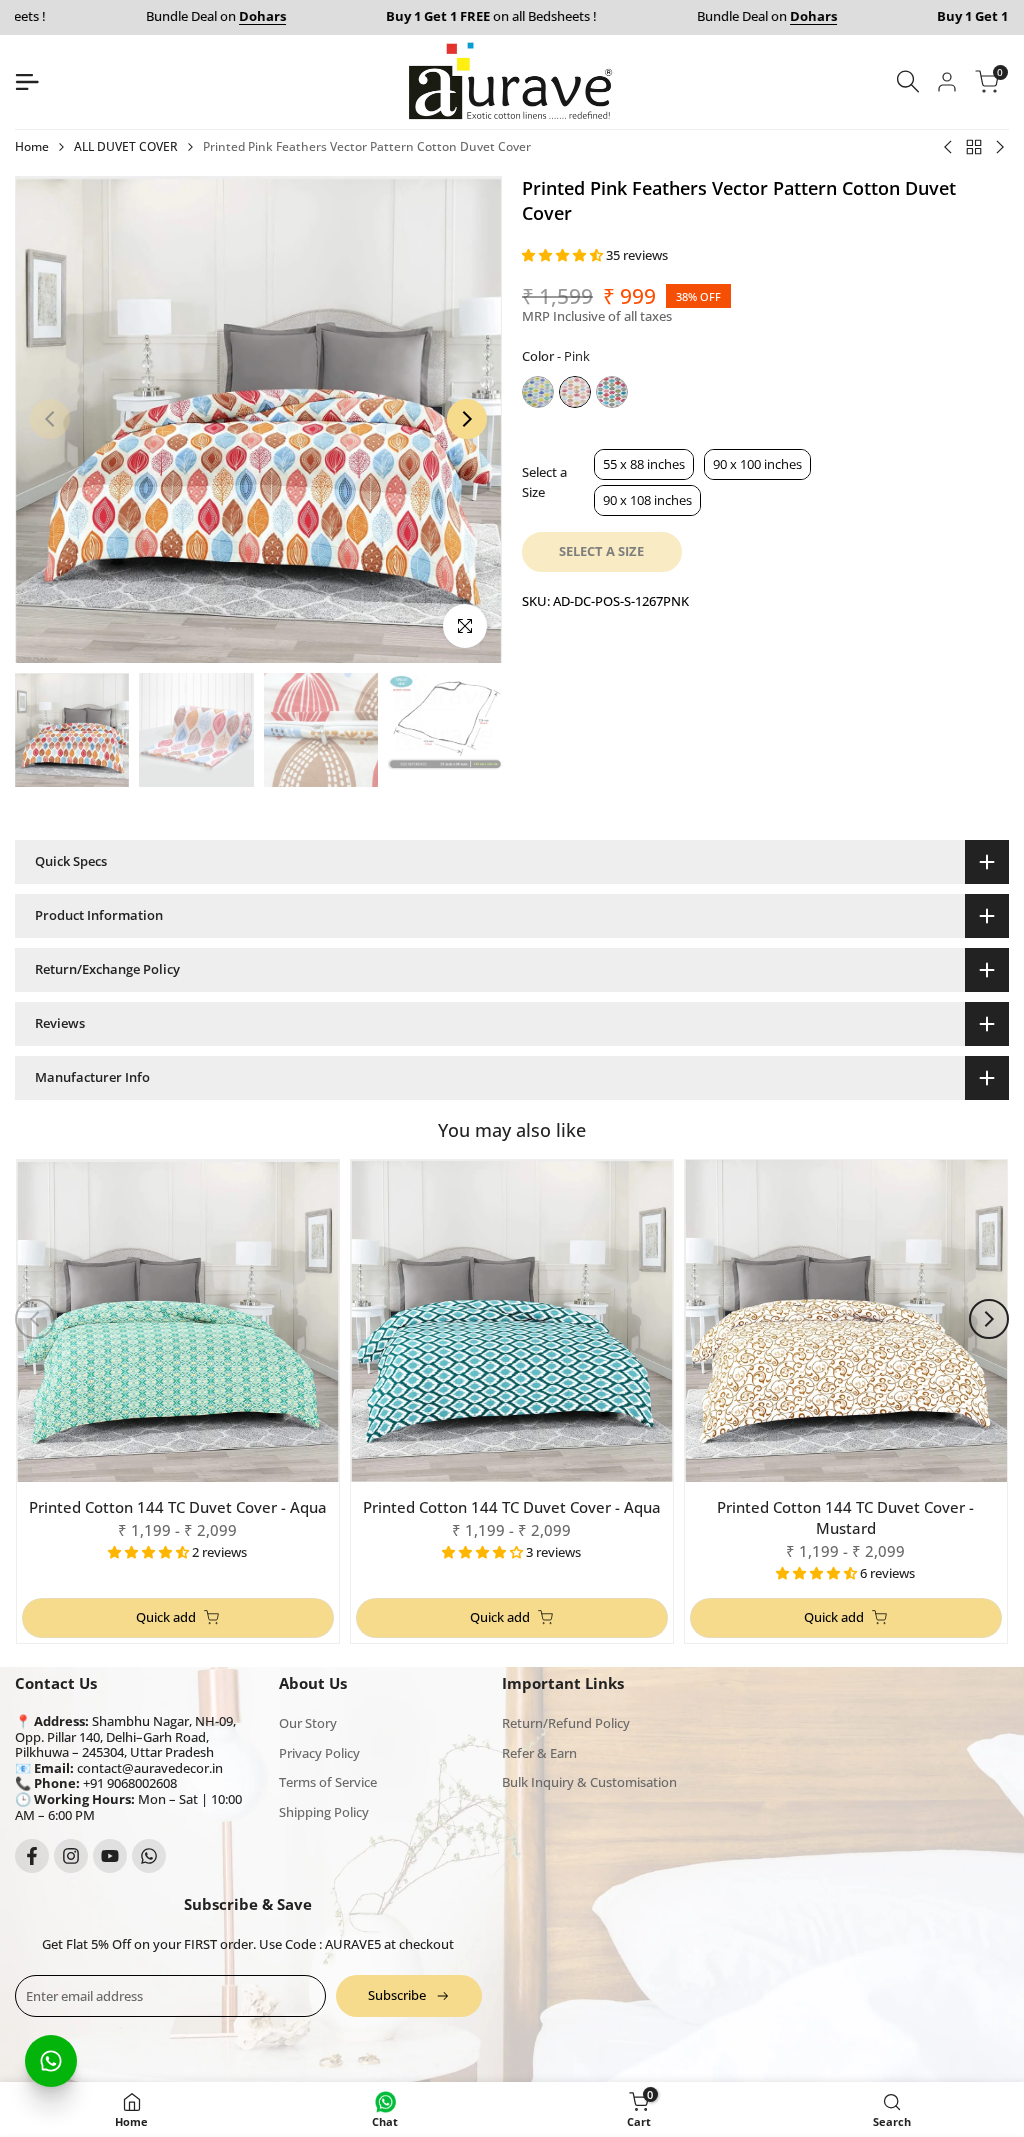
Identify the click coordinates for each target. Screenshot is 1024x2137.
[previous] (50, 419)
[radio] (538, 392)
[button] (564, 255)
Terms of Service (328, 1782)
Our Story (308, 1723)
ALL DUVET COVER (126, 146)
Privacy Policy (319, 1753)
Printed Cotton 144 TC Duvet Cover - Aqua (178, 1507)
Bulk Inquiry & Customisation (589, 1782)
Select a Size (544, 482)
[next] (467, 419)
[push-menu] (27, 82)
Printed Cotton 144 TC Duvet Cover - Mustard (845, 1517)
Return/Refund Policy (566, 1723)
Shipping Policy (324, 1812)
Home (32, 146)
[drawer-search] (908, 81)
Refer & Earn (539, 1753)
